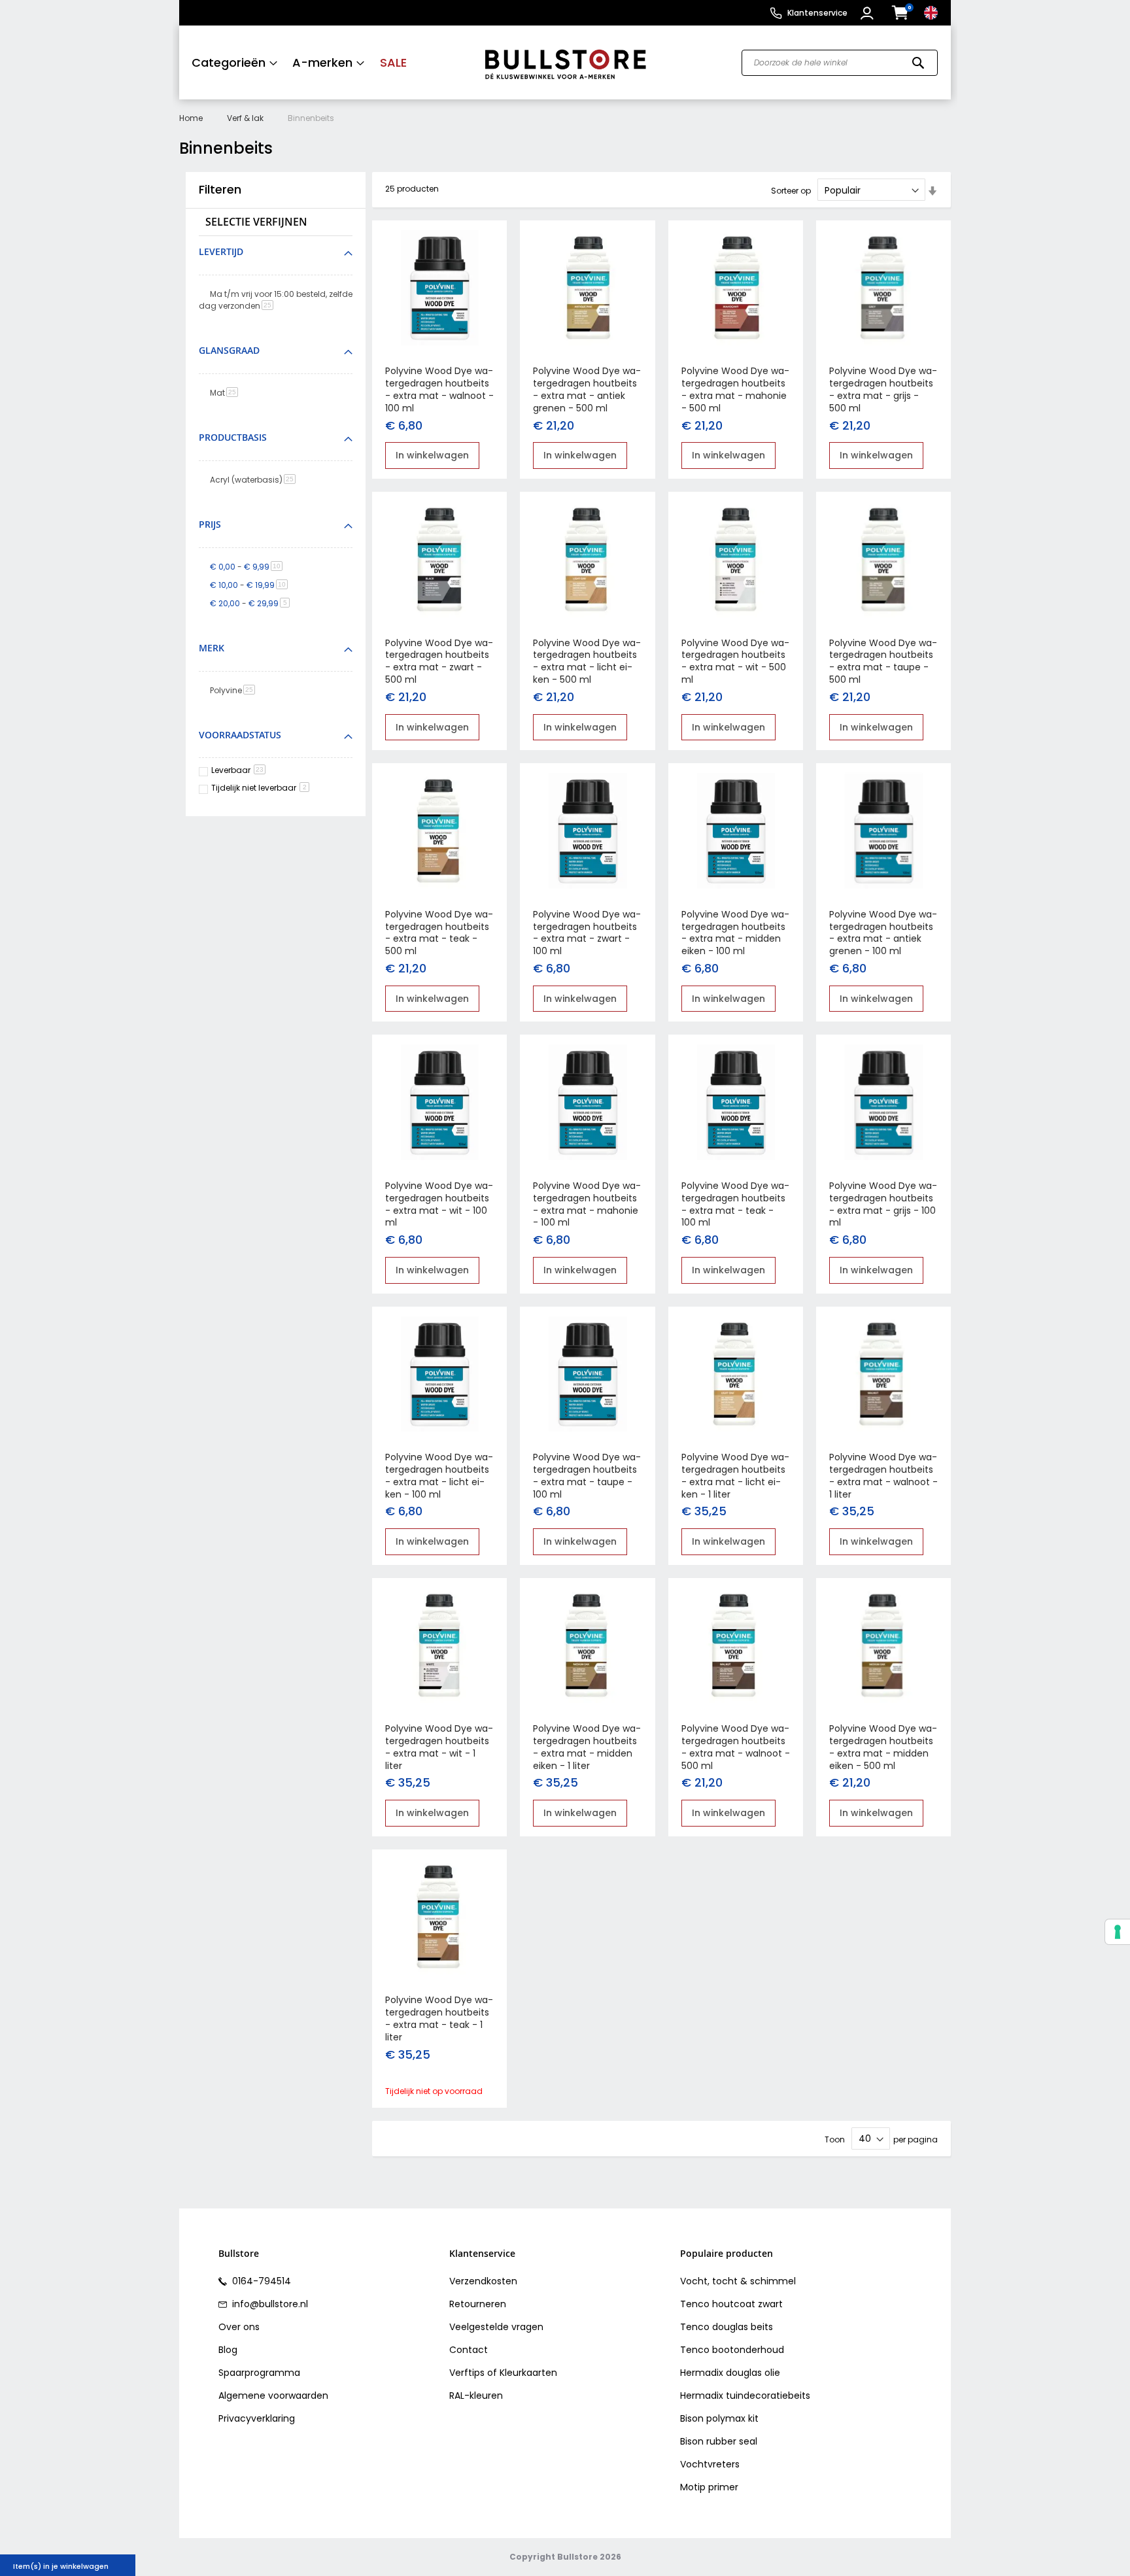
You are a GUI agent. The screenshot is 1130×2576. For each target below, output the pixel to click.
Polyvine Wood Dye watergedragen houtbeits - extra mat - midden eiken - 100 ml (735, 933)
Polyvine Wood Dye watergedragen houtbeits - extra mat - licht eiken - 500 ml (587, 661)
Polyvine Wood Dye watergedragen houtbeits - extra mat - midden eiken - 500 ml (883, 1747)
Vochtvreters (710, 2464)
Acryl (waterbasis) (255, 480)
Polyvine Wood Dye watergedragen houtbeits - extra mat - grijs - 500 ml (883, 389)
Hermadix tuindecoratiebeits (745, 2396)
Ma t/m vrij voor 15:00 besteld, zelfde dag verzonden (276, 300)
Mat (226, 393)
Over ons (239, 2327)
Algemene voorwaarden (273, 2396)
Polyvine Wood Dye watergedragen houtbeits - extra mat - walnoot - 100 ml (439, 389)
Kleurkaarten (528, 2373)
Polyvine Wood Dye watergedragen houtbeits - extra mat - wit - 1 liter (439, 1747)
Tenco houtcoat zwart (731, 2304)
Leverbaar (237, 770)
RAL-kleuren (476, 2396)
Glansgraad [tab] (229, 350)
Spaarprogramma (259, 2373)
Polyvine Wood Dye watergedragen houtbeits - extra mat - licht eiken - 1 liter (735, 1476)
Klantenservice (817, 13)
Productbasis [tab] (233, 437)
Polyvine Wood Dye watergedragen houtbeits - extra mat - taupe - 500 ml (883, 661)
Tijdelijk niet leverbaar (259, 788)
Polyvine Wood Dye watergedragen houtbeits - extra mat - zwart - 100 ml (587, 933)
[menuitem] (235, 62)
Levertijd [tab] (221, 251)
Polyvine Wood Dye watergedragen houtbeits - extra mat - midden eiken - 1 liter (587, 1747)
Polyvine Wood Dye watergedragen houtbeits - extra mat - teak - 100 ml (735, 1204)
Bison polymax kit (719, 2418)
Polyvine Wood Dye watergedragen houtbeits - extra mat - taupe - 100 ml (587, 1476)
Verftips (467, 2373)
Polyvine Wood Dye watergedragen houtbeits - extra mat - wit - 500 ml (735, 661)
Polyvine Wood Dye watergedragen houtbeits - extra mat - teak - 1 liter (439, 2018)
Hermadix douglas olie (730, 2373)
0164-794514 (260, 2281)
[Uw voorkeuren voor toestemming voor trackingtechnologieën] (1118, 1932)
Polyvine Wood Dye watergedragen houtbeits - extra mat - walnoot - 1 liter (883, 1476)
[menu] (325, 62)
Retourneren (478, 2304)
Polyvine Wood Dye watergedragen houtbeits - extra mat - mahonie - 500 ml (735, 389)
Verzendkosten (483, 2281)
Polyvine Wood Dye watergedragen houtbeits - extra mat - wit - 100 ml (439, 1204)
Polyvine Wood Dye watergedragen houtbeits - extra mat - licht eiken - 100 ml (439, 1476)
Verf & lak (245, 118)
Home (191, 118)
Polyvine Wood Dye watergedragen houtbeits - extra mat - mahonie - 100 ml (587, 1204)
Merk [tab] (212, 648)
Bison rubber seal (719, 2441)
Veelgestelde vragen (496, 2327)
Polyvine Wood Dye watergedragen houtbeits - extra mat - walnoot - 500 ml (736, 1747)
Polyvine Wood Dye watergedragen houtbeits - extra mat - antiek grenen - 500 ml (587, 389)
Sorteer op (791, 191)
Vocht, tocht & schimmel (738, 2281)
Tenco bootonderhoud (732, 2350)
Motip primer (709, 2487)
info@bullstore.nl (269, 2304)
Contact (469, 2350)
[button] (869, 13)
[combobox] (840, 63)
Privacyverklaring (257, 2418)
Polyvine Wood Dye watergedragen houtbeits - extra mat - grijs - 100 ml (883, 1204)
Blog (228, 2350)
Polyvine (235, 690)
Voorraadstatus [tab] (240, 735)
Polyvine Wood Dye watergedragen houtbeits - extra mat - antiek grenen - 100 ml (883, 933)
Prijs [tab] (210, 524)
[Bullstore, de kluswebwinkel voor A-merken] (565, 62)
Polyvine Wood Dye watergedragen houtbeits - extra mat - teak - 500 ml (439, 933)
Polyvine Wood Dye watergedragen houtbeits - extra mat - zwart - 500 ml (439, 661)
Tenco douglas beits (727, 2327)
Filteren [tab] (220, 190)
